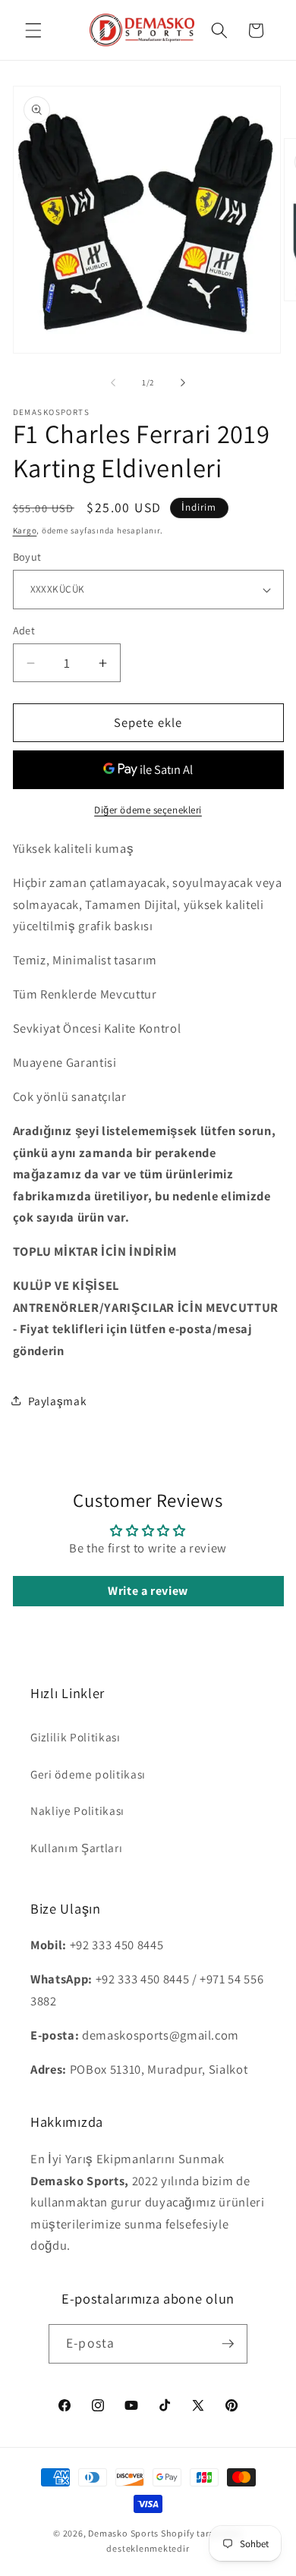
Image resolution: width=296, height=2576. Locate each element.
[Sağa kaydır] (183, 382)
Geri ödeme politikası (88, 1774)
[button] (33, 30)
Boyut (27, 557)
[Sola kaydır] (113, 382)
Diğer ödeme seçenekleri (148, 810)
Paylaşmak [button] (58, 1401)
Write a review (148, 1591)
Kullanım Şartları (76, 1848)
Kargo (25, 530)
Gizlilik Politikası (76, 1737)
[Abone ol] (228, 2344)
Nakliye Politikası (77, 1810)
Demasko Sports (123, 2533)
